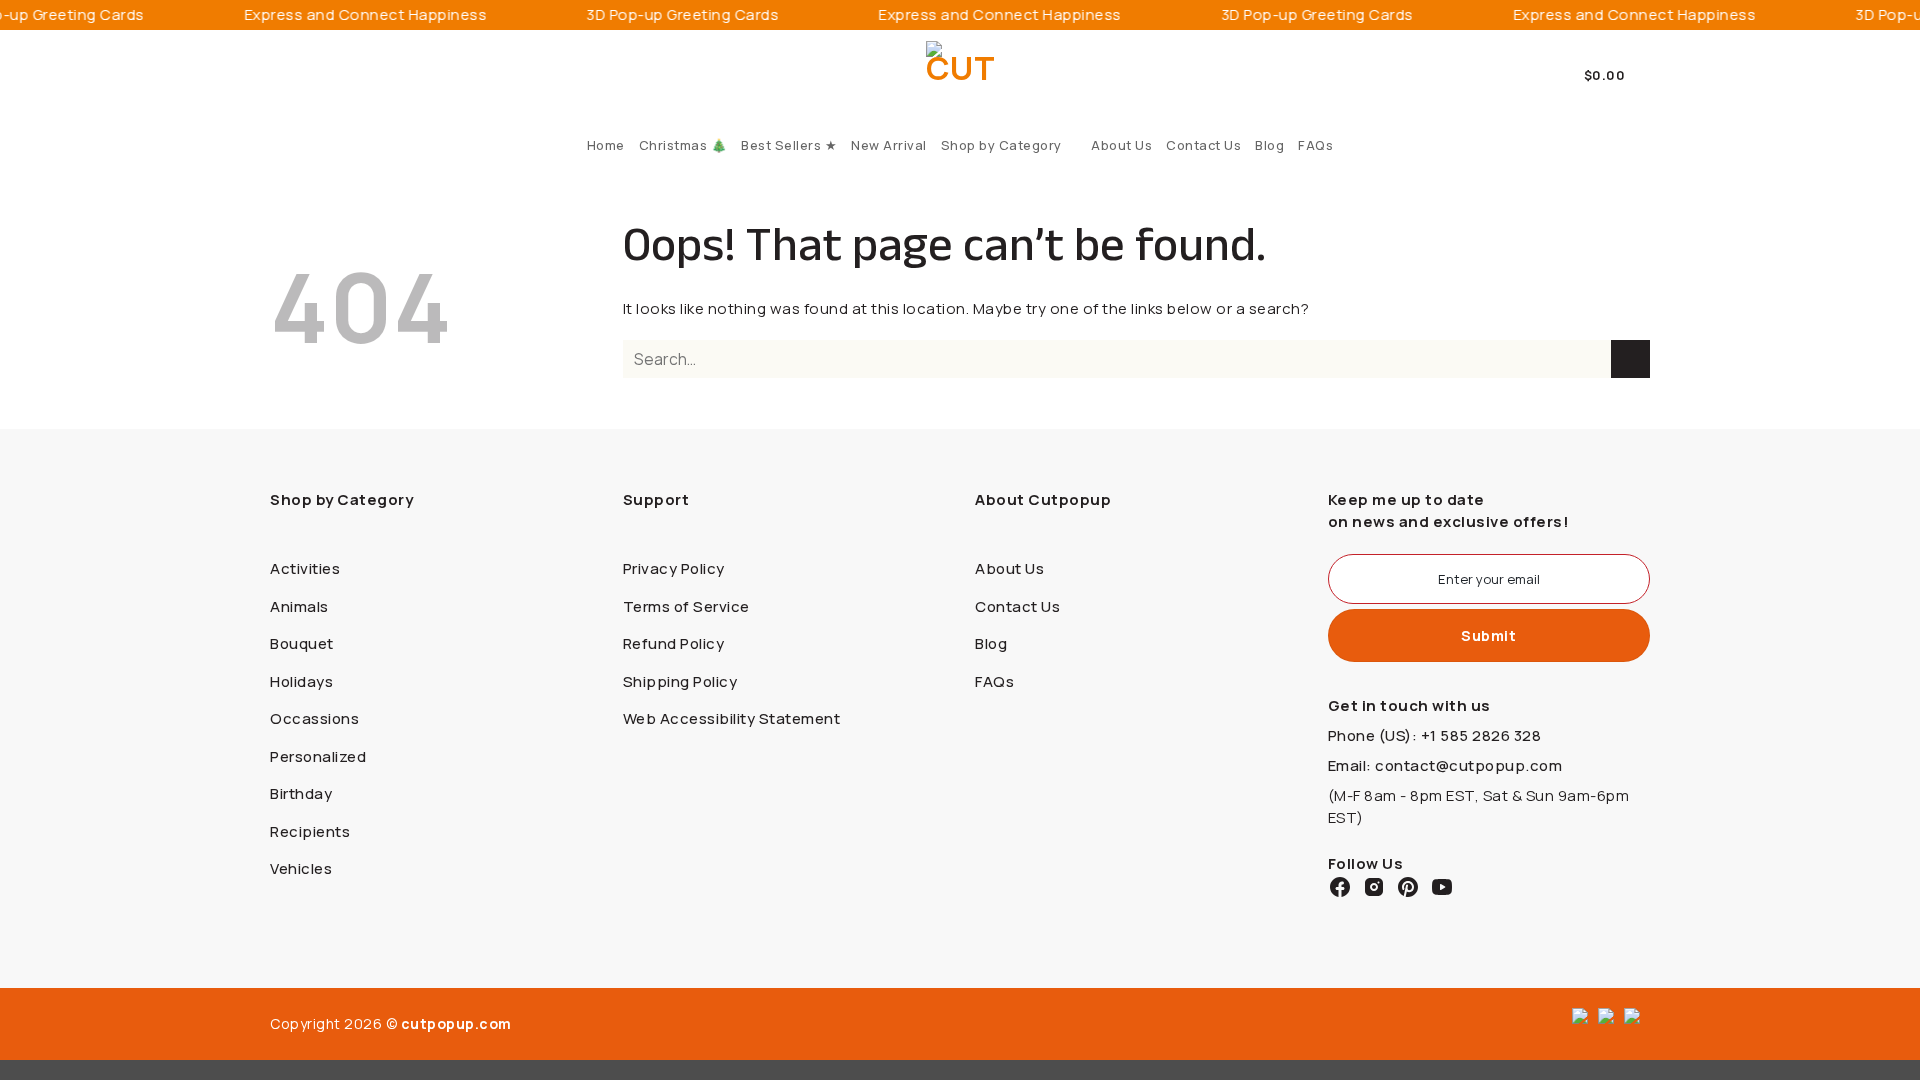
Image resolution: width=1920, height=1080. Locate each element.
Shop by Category (1001, 145)
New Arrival (889, 145)
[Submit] (1630, 359)
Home (606, 145)
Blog (1269, 145)
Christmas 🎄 (683, 145)
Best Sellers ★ (789, 145)
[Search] (277, 75)
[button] (1617, 75)
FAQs (1315, 145)
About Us (1121, 145)
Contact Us (1203, 145)
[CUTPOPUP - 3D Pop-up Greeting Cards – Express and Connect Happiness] (960, 75)
